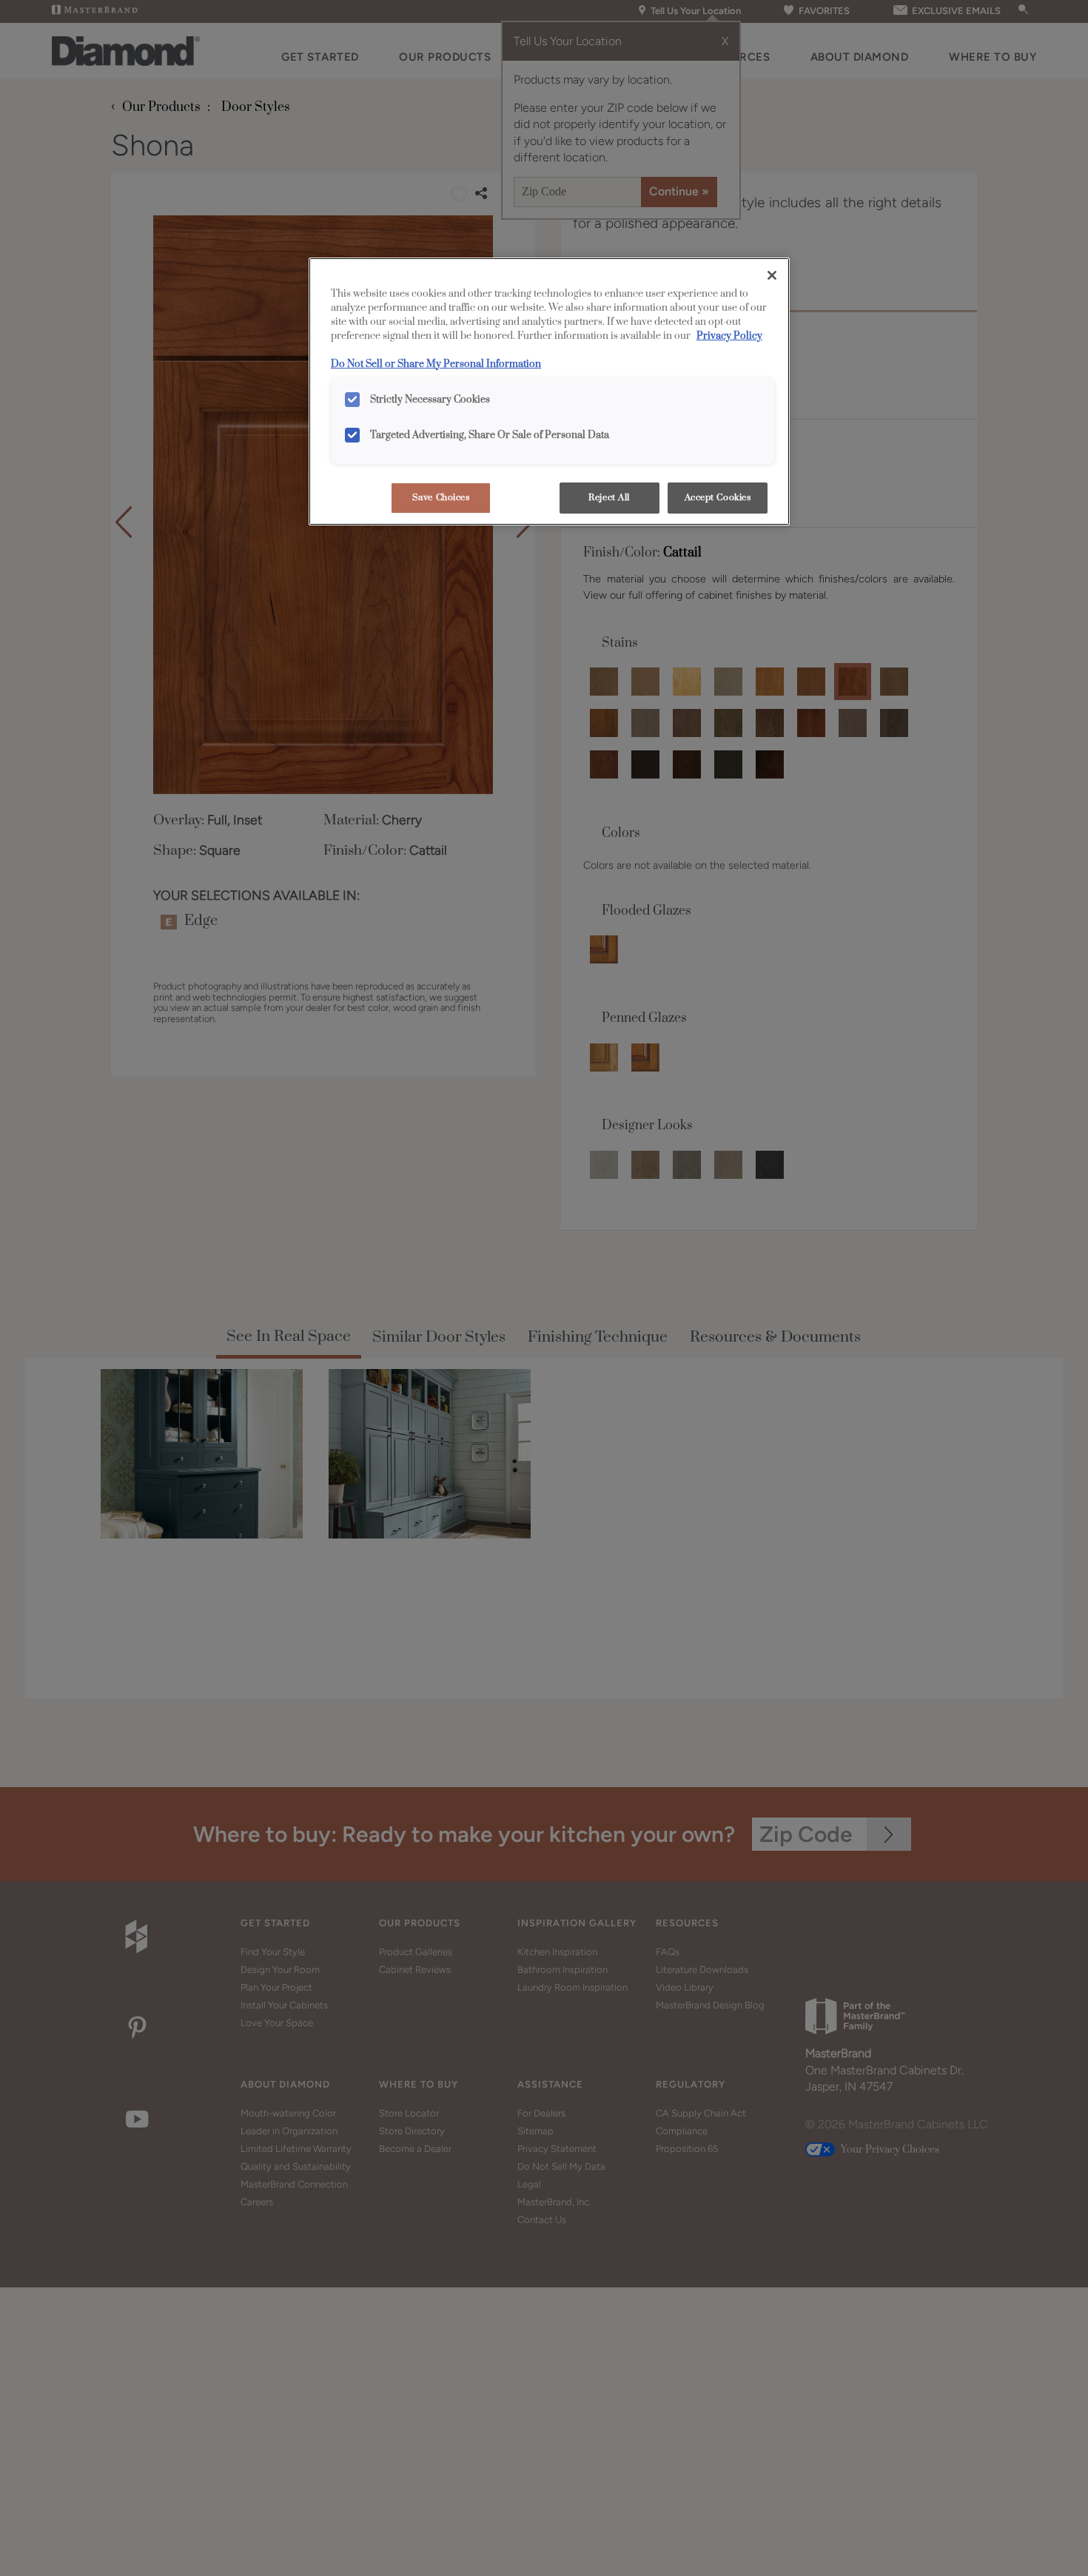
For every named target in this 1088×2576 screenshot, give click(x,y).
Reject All (609, 498)
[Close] (772, 275)
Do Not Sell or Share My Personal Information (436, 364)
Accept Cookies (718, 498)
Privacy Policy (729, 336)
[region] (549, 391)
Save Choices (441, 498)
